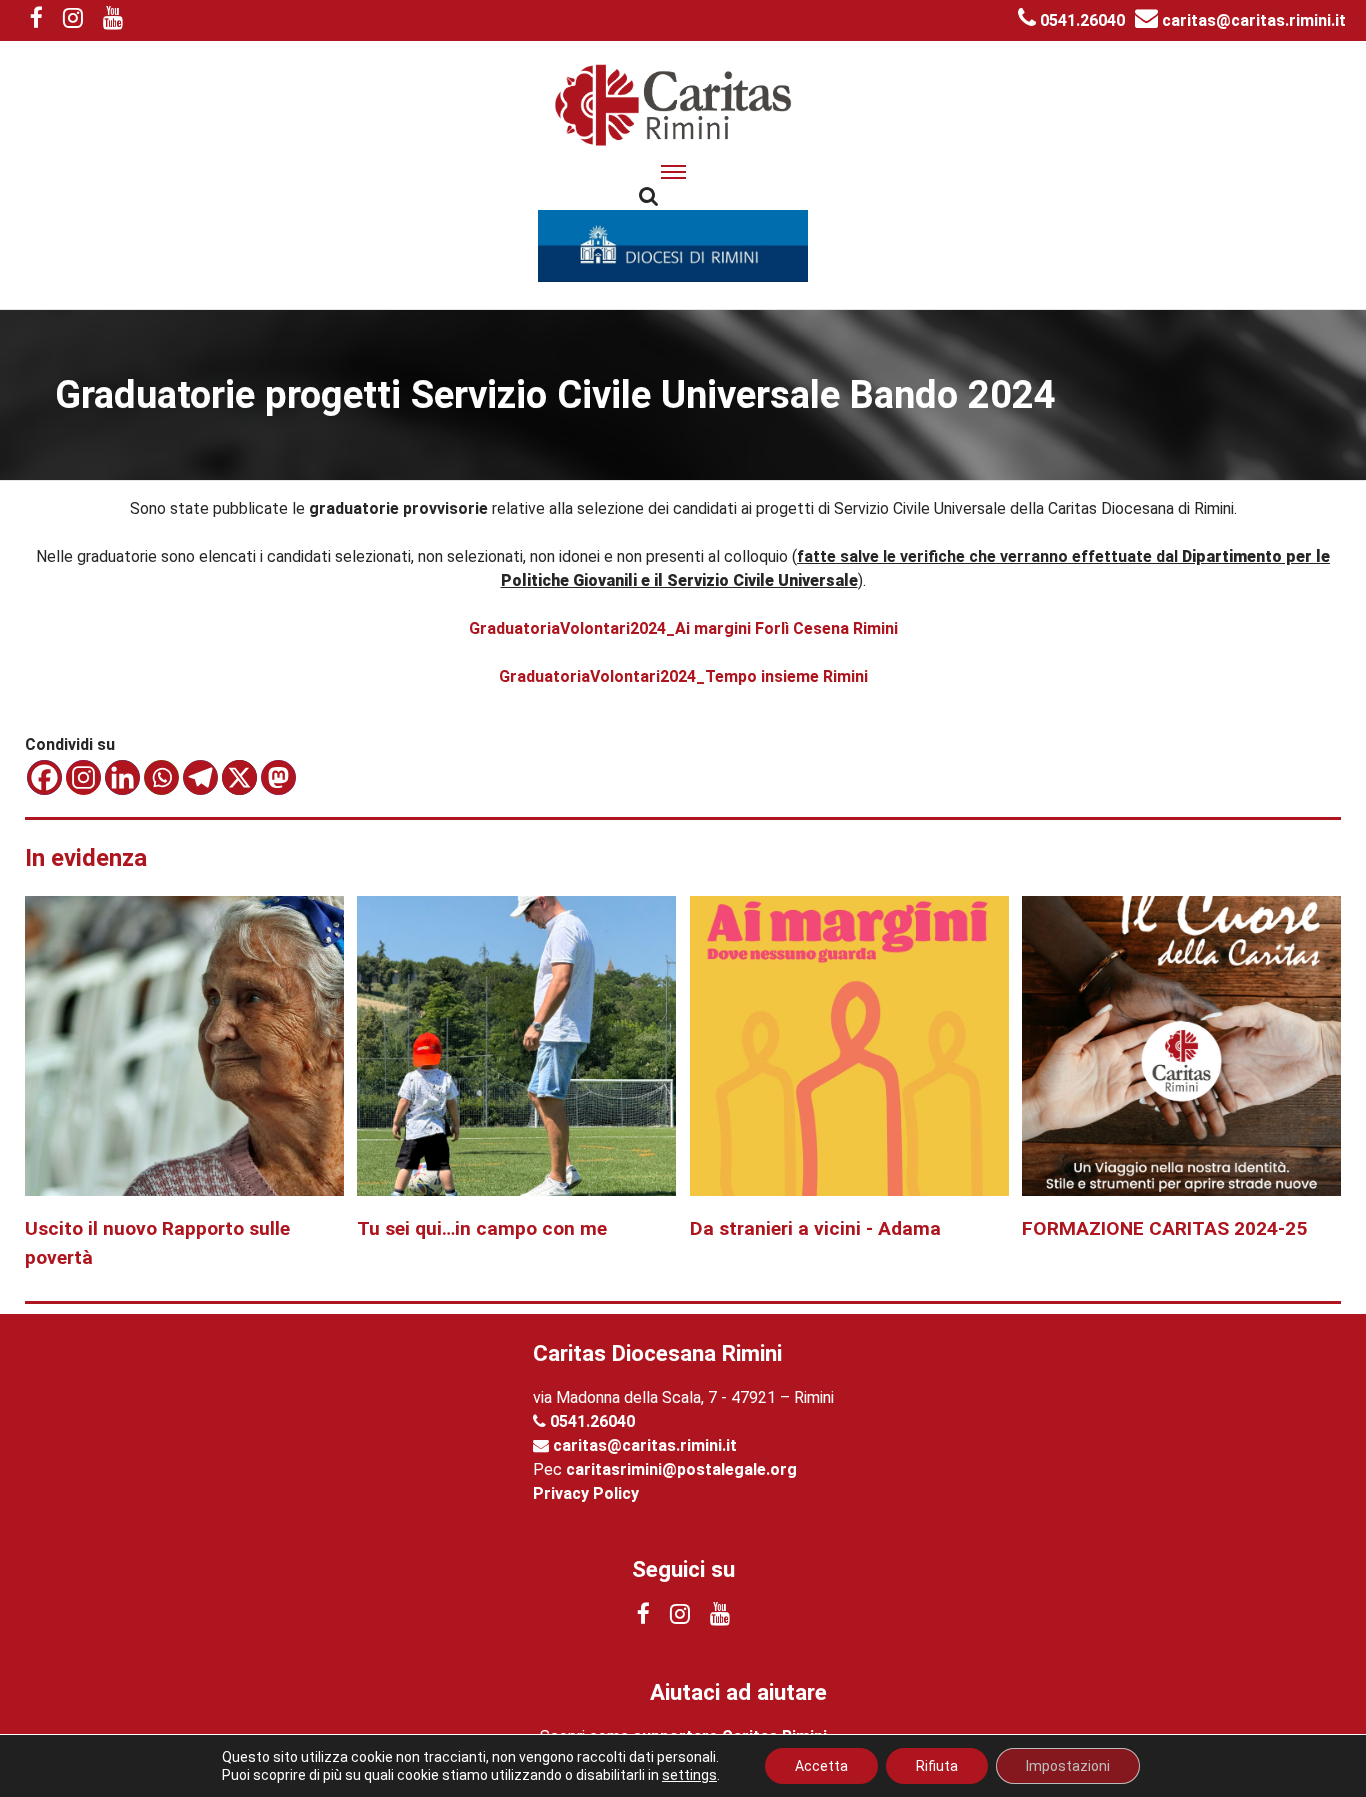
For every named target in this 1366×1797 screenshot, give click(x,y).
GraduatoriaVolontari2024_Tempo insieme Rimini (683, 676)
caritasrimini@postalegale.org (681, 1469)
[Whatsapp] (161, 777)
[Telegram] (200, 777)
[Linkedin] (122, 777)
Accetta (821, 1766)
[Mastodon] (278, 777)
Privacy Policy (586, 1493)
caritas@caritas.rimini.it (1252, 20)
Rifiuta (937, 1766)
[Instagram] (83, 777)
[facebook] (36, 20)
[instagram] (73, 20)
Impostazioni (1068, 1766)
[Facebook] (44, 777)
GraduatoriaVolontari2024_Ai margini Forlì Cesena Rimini (683, 628)
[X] (239, 777)
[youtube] (113, 20)
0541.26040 (1080, 20)
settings (689, 1775)
